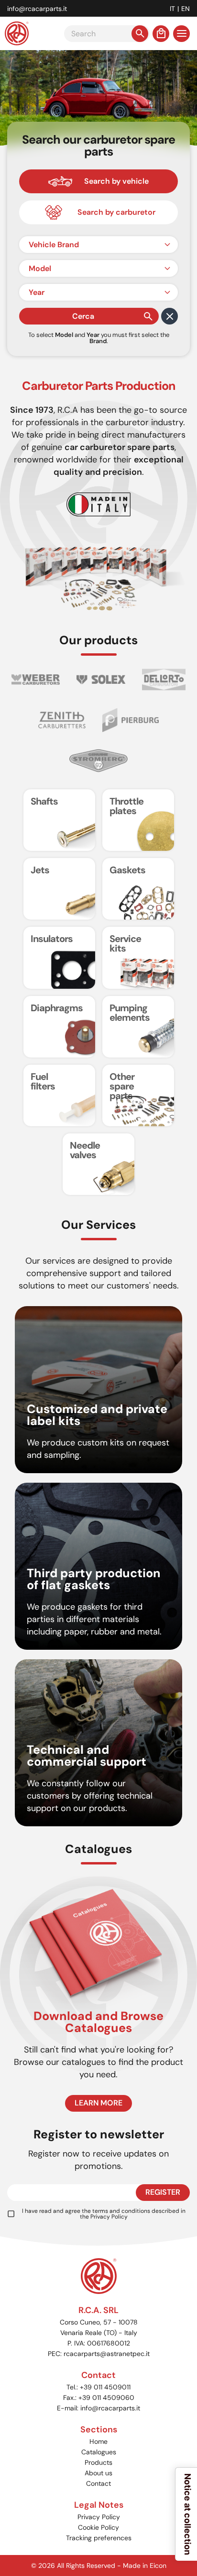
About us (98, 2473)
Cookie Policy (98, 2527)
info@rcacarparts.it (37, 9)
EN (186, 9)
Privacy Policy (109, 2217)
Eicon (158, 2566)
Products (98, 2462)
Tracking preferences (99, 2538)
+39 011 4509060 (106, 2398)
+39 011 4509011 (105, 2387)
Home (98, 2441)
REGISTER (163, 2192)
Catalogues (99, 2452)
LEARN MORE (98, 2103)
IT (172, 9)
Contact (98, 2483)
